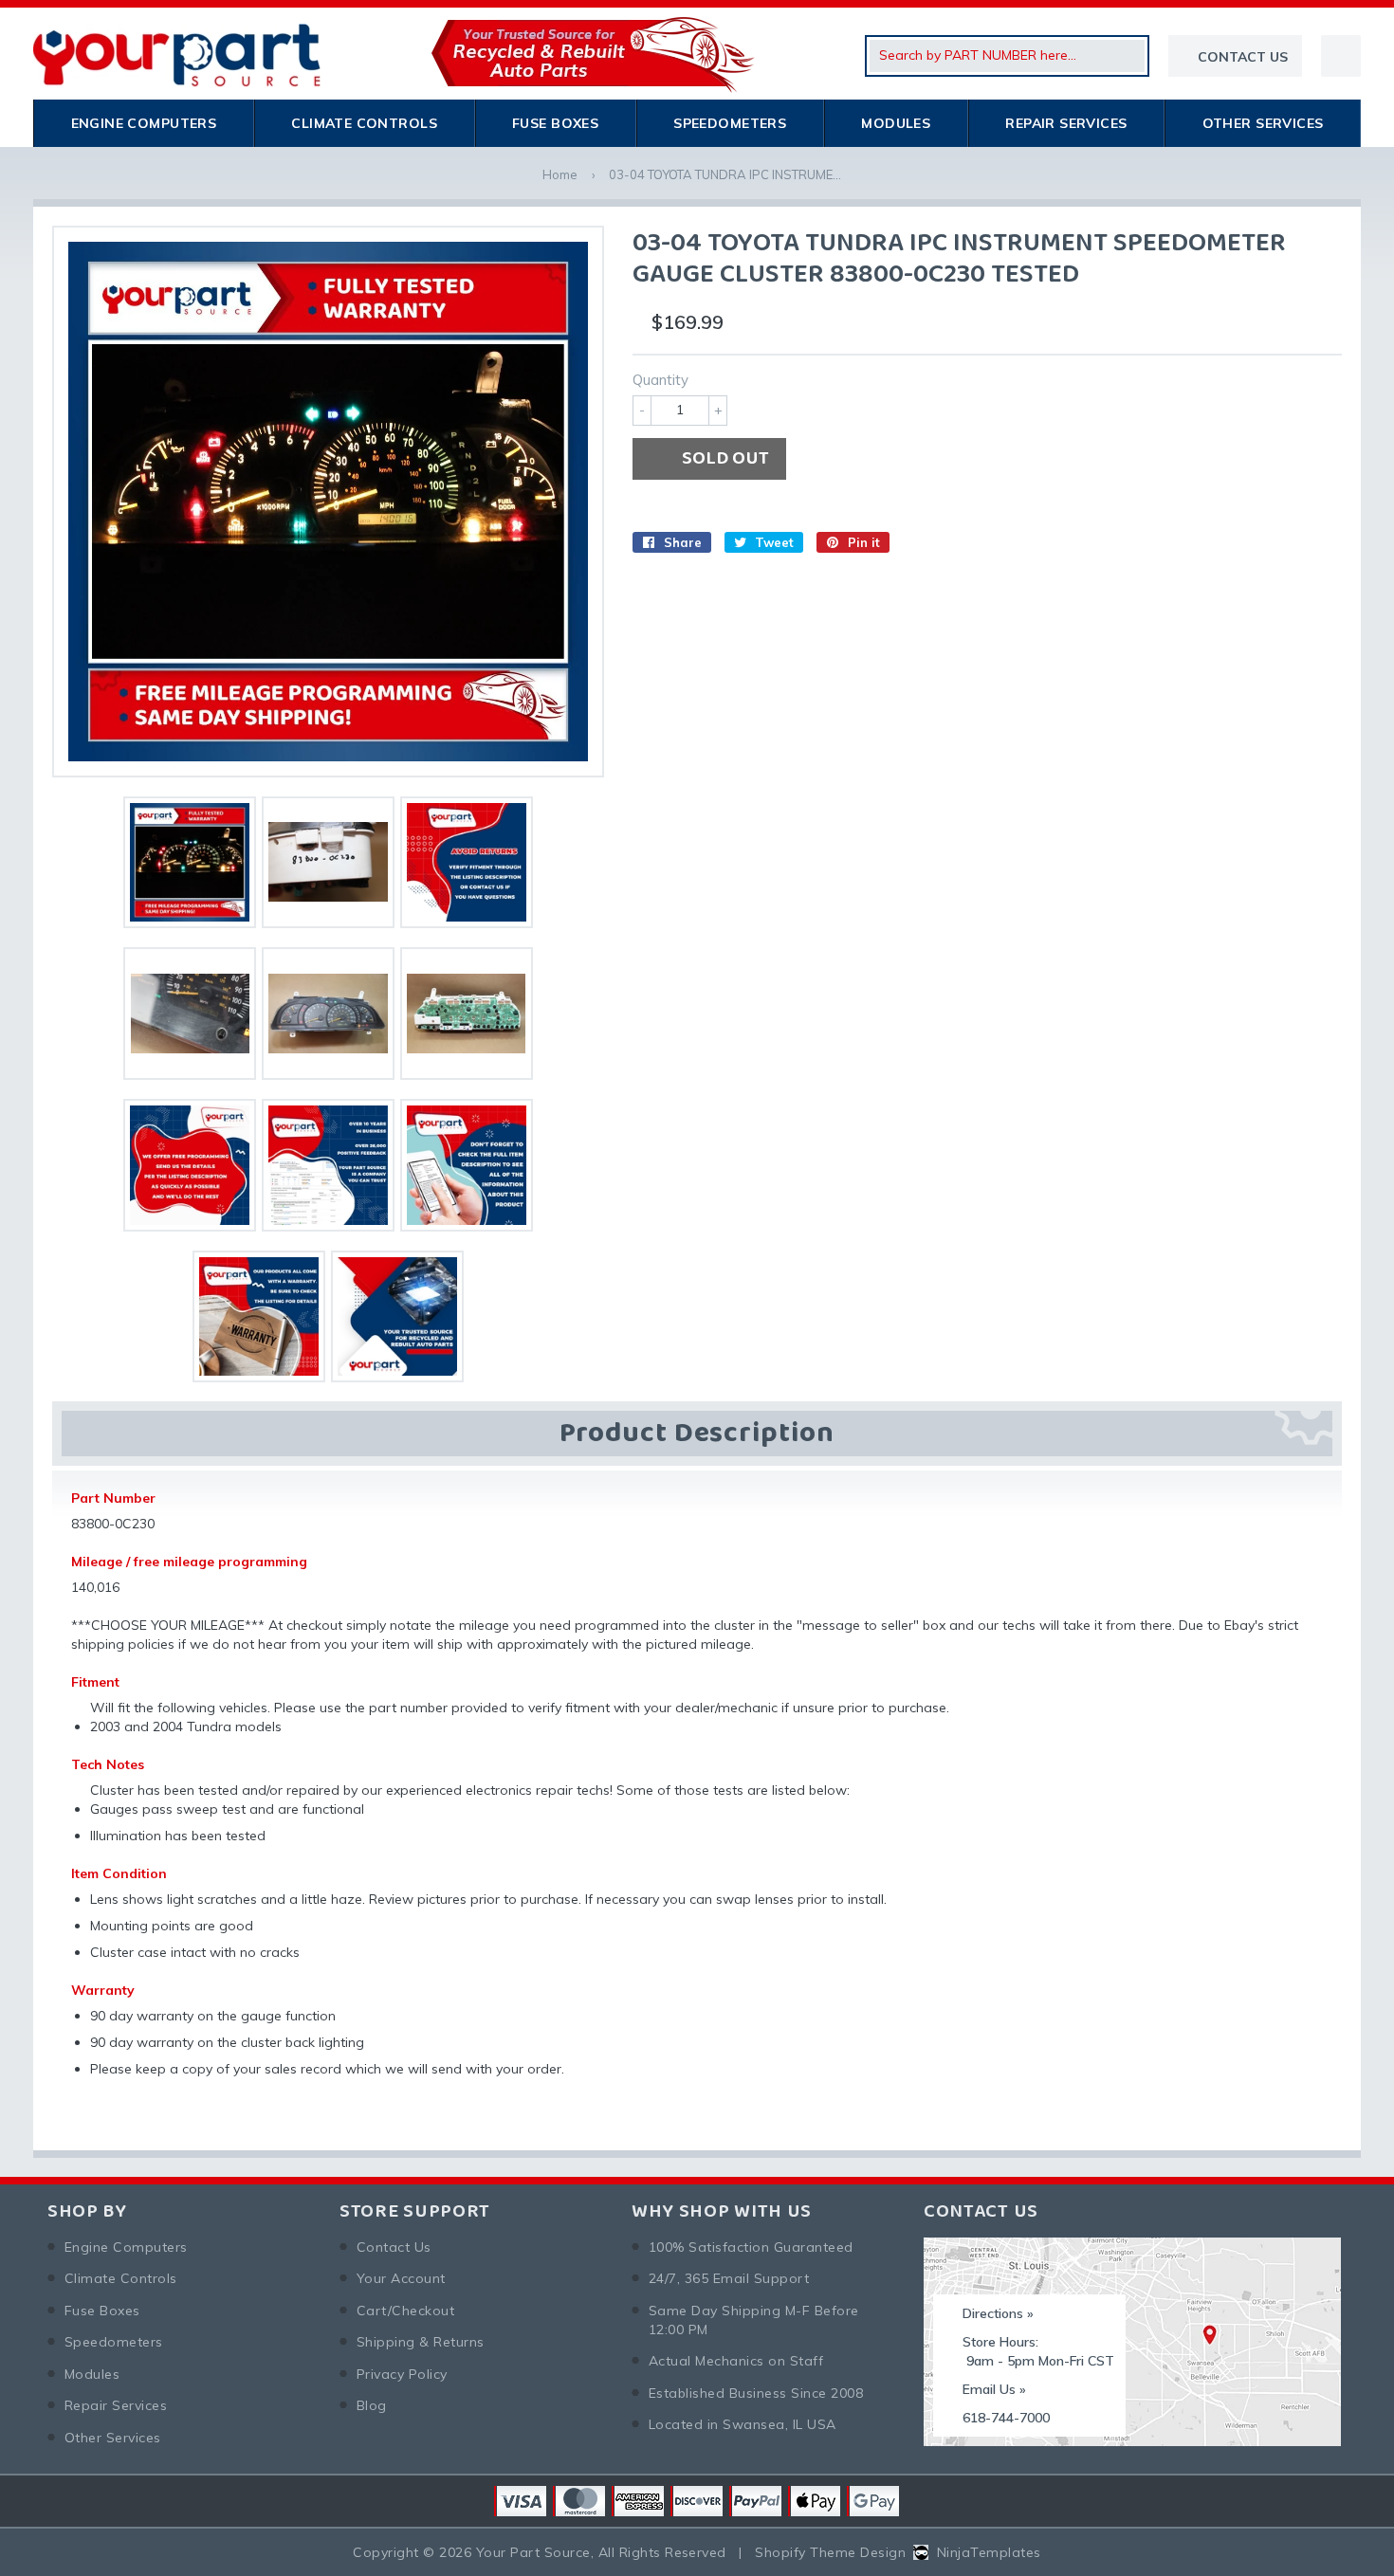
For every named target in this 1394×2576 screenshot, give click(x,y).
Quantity (660, 380)
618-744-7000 (1006, 2418)
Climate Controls (364, 123)
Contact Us (394, 2247)
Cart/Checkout (405, 2311)
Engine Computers (144, 123)
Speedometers (730, 123)
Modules (896, 123)
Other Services (1263, 123)
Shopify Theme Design (830, 2552)
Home (560, 174)
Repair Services (1066, 123)
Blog (372, 2405)
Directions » (998, 2313)
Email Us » (994, 2389)
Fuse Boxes (555, 123)
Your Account (401, 2278)
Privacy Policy (402, 2374)
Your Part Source (533, 2552)
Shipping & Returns (421, 2342)
